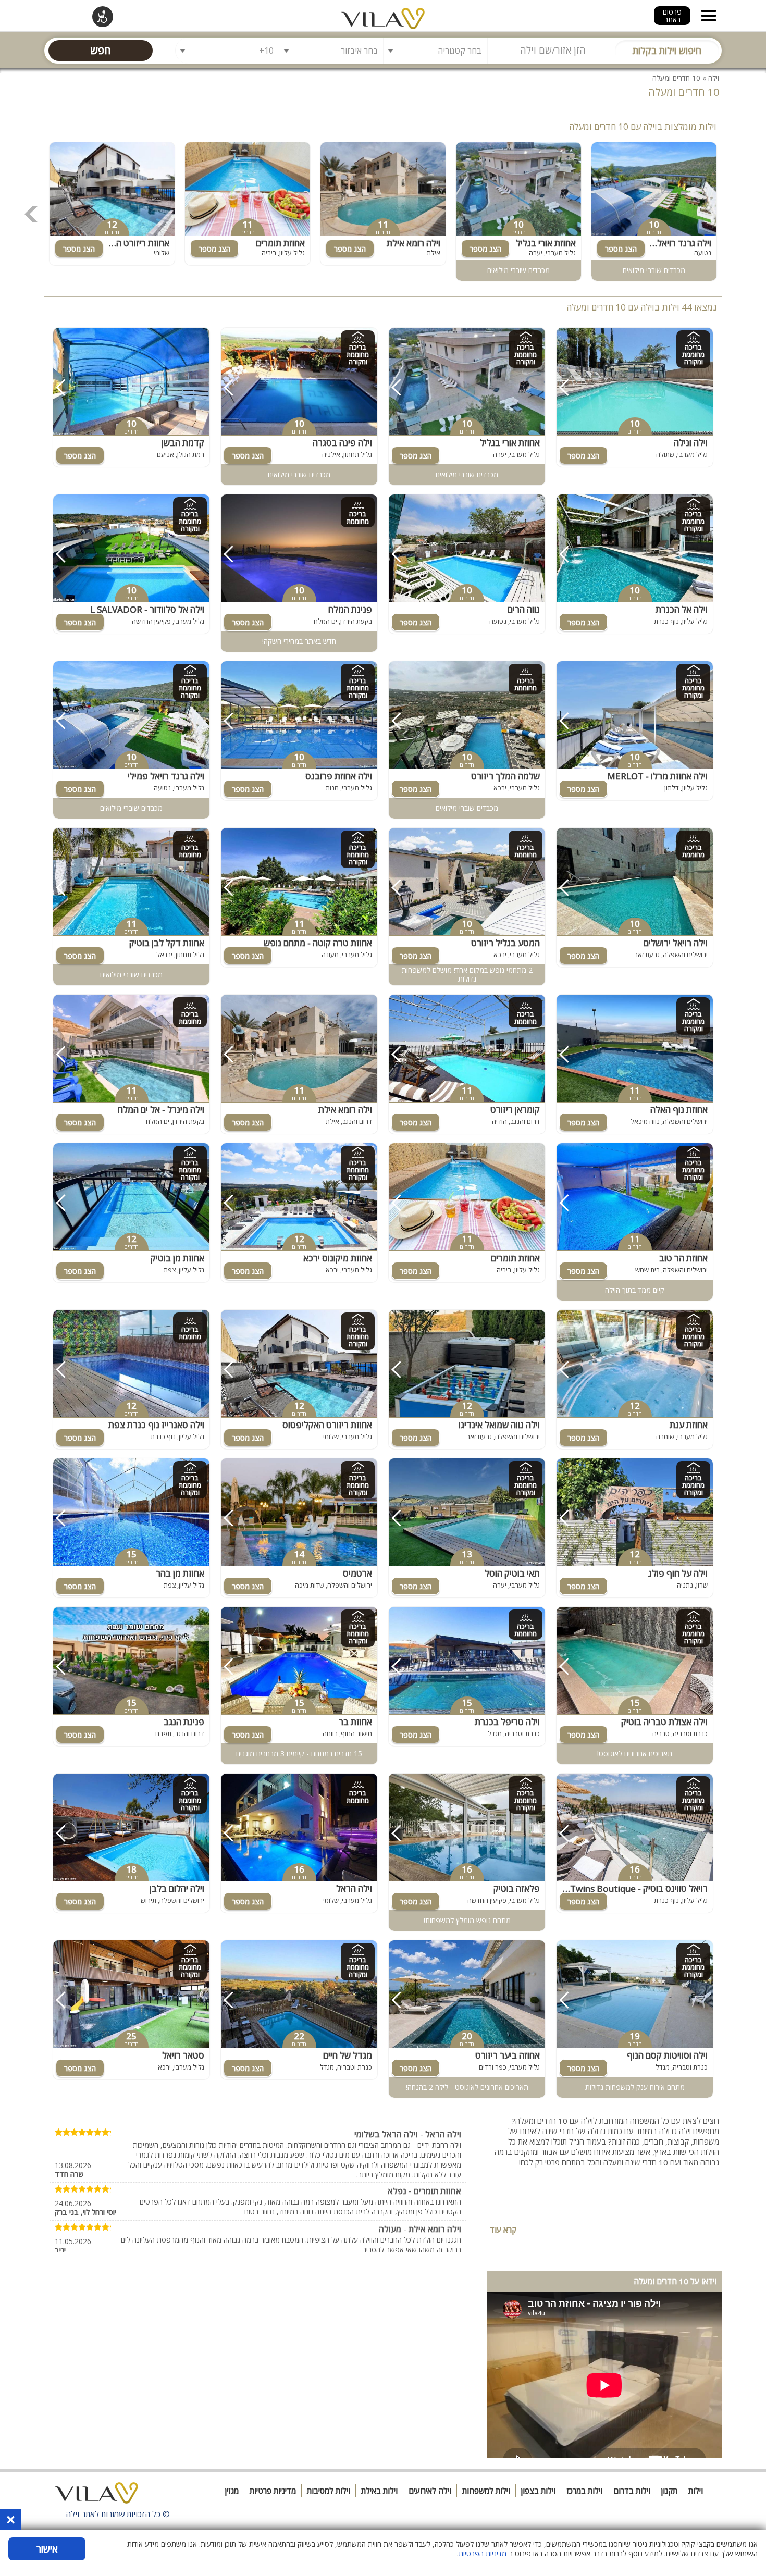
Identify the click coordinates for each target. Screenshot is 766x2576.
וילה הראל (354, 1888)
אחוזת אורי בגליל (546, 243)
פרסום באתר (672, 16)
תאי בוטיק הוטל (512, 1573)
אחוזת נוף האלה (679, 1110)
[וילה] (96, 2496)
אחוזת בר (355, 1722)
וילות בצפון (538, 2491)
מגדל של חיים (348, 2055)
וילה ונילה (691, 443)
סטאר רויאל (183, 2055)
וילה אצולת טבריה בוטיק (664, 1722)
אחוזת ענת (689, 1425)
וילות (696, 2491)
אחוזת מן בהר (180, 1573)
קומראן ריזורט (515, 1110)
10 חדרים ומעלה (676, 78)
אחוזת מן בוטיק (177, 1258)
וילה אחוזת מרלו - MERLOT (657, 776)
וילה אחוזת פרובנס (339, 776)
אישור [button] (47, 2549)
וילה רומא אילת (413, 243)
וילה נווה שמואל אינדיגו (499, 1425)
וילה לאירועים (430, 2491)
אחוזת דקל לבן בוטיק (167, 943)
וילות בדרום (632, 2491)
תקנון (669, 2491)
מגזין (232, 2491)
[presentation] (31, 214)
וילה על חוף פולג (678, 1573)
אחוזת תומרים (280, 243)
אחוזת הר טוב (683, 1258)
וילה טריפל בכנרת (507, 1722)
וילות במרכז (584, 2491)
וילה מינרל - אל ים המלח (161, 1110)
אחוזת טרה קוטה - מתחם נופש (318, 943)
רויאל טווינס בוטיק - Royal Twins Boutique (632, 1888)
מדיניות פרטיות (273, 2491)
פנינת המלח (350, 609)
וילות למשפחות (486, 2491)
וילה (714, 78)
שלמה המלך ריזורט (505, 776)
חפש (101, 50)
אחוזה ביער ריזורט (508, 2055)
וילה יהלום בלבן (177, 1888)
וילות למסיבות (329, 2491)
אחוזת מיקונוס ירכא (338, 1258)
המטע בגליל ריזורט (505, 943)
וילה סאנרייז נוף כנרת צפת (156, 1425)
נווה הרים (524, 609)
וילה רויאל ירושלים (676, 943)
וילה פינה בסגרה (342, 443)
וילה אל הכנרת (682, 609)
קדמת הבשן (183, 443)
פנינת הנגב (184, 1722)
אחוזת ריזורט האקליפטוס (125, 243)
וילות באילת (379, 2491)
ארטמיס (357, 1573)
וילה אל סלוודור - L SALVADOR (147, 609)
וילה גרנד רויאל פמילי (673, 243)
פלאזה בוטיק (517, 1888)
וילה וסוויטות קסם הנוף (667, 2055)
